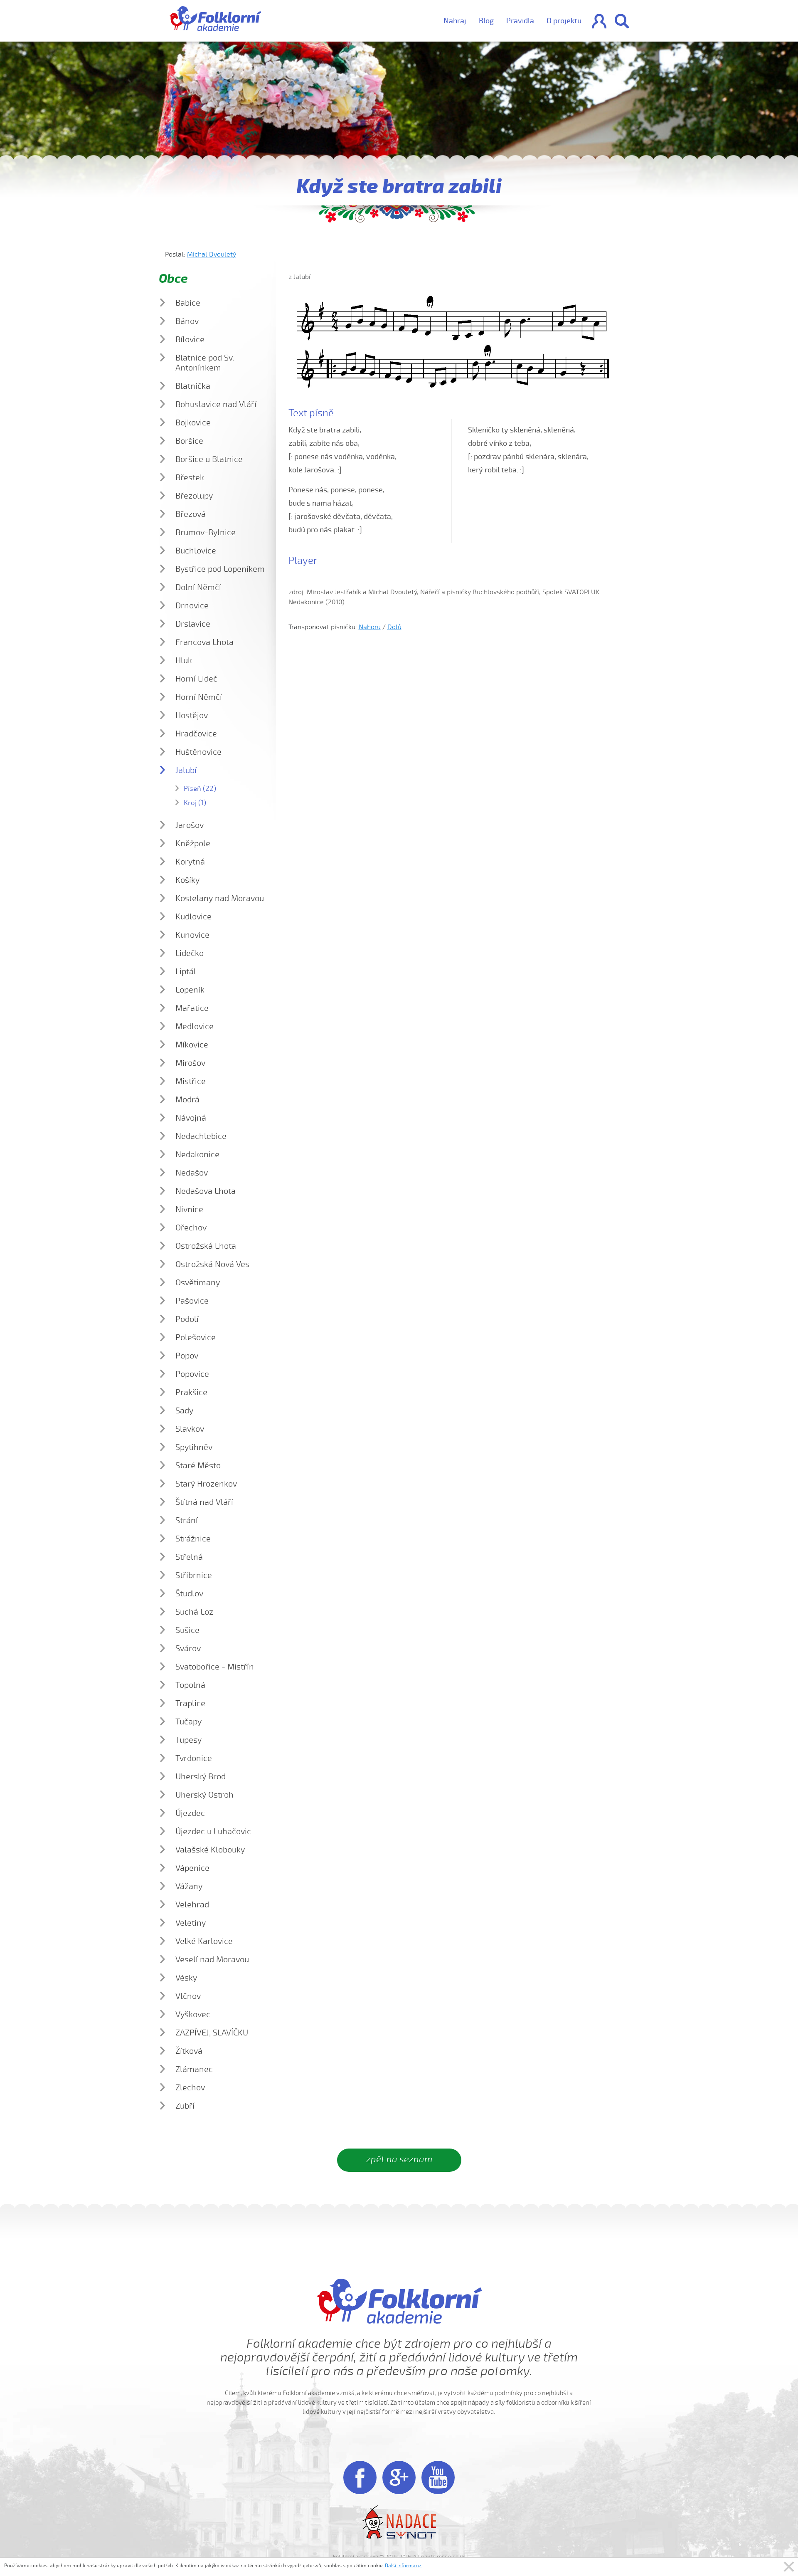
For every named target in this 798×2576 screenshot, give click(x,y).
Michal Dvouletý (212, 254)
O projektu (564, 21)
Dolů (394, 627)
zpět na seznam (399, 2159)
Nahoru (370, 627)
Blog (486, 21)
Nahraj (455, 21)
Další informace (403, 2566)
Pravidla (520, 21)
